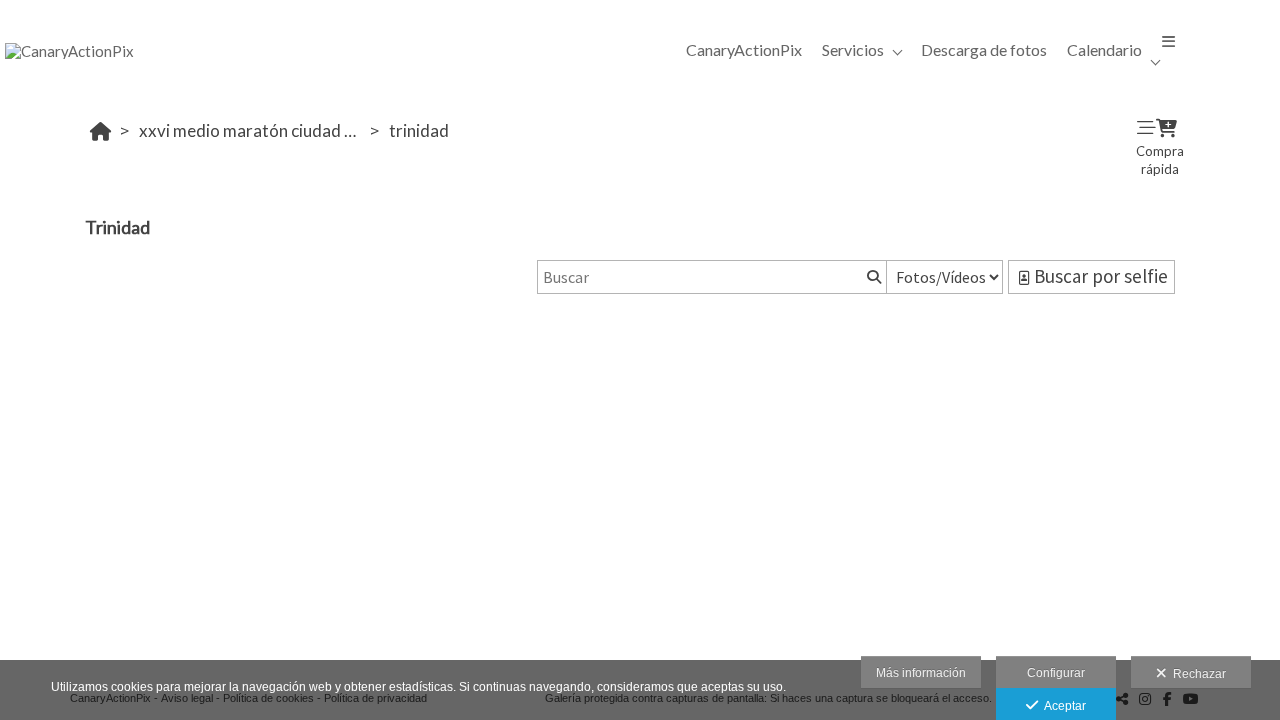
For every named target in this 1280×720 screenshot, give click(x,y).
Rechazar (1196, 674)
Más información (921, 673)
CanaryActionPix (744, 49)
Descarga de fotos (984, 49)
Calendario (1104, 49)
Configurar (1056, 673)
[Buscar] (872, 277)
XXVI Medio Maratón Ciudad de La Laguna (252, 130)
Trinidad (419, 130)
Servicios (853, 49)
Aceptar (1062, 706)
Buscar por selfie (1099, 276)
